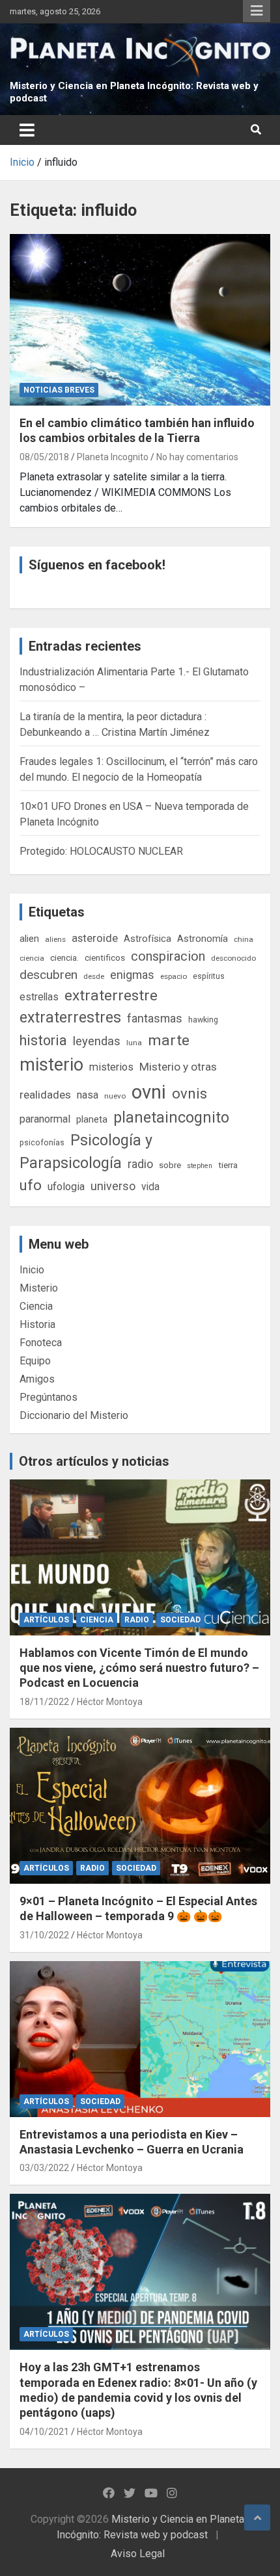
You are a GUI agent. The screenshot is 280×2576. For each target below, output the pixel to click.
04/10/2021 (44, 2432)
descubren (49, 975)
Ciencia (36, 1306)
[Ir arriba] (257, 2517)
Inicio (32, 1270)
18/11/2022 (44, 1702)
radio (140, 1164)
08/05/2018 (44, 457)
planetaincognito (171, 1118)
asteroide (95, 938)
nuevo (115, 1096)
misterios (111, 1067)
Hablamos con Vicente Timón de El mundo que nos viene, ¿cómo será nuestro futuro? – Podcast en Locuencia (139, 1668)
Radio (137, 1620)
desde (94, 976)
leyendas (97, 1041)
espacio (174, 976)
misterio (51, 1065)
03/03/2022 (44, 2168)
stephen (200, 1166)
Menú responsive (257, 11)
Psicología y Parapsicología (86, 1151)
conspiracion (168, 956)
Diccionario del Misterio (74, 1415)
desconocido (233, 958)
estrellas (39, 997)
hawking (203, 1020)
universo (113, 1186)
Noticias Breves (59, 390)
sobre (170, 1165)
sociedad (180, 1620)
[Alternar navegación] (27, 130)
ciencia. (64, 957)
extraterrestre (111, 995)
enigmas (132, 975)
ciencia (32, 958)
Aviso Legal (138, 2554)
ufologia (66, 1187)
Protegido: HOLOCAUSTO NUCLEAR (101, 851)
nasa (88, 1095)
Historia (37, 1324)
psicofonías (42, 1142)
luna (134, 1043)
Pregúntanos (49, 1397)
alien (29, 939)
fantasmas (155, 1018)
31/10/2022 (44, 1935)
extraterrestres (70, 1018)
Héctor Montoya (110, 1702)
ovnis (189, 1094)
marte (169, 1040)
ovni (149, 1092)
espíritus (209, 976)
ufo (31, 1185)
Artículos (46, 1620)
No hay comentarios (197, 457)
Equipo (35, 1361)
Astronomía (203, 939)
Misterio (39, 1288)
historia (43, 1040)
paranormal (45, 1119)
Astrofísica (147, 939)
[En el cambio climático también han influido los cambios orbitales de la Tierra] (140, 320)
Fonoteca (41, 1343)
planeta (92, 1119)
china (244, 939)
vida (150, 1187)
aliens (55, 939)
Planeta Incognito (113, 457)
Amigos (37, 1379)
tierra (228, 1165)
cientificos (105, 957)
